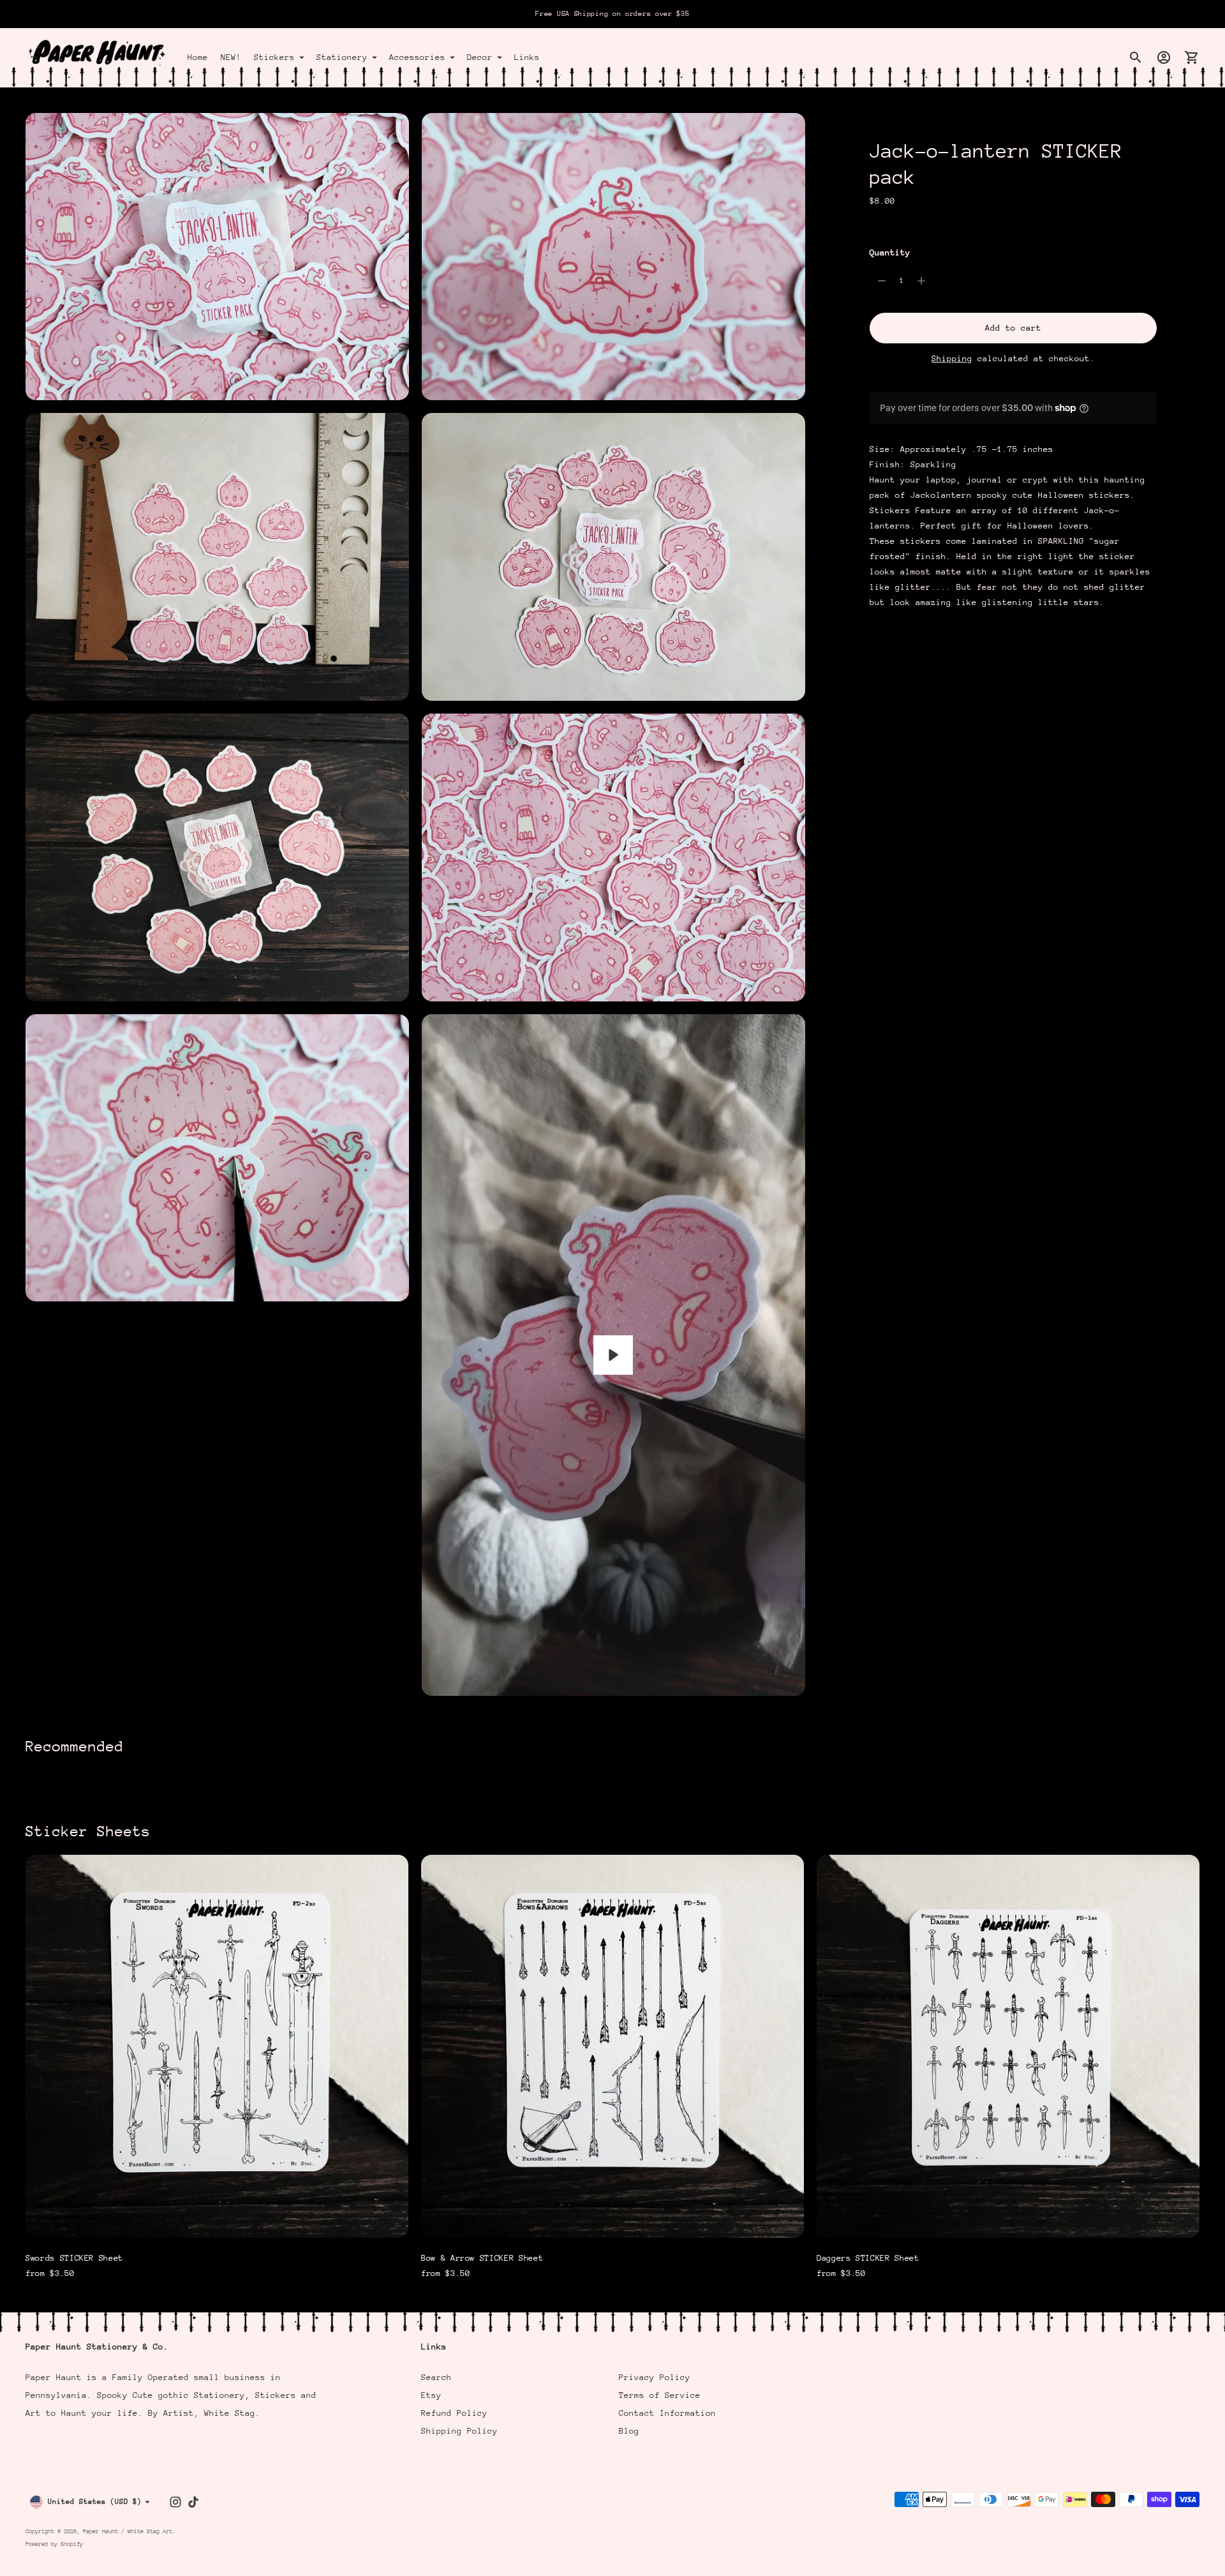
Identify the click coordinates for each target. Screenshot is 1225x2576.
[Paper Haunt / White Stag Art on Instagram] (175, 2502)
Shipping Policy (459, 2431)
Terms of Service (660, 2395)
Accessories (417, 57)
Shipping (952, 358)
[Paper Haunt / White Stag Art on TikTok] (193, 2502)
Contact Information (667, 2413)
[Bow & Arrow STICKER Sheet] (612, 2046)
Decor (480, 57)
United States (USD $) (95, 2502)
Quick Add (217, 2220)
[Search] (1136, 57)
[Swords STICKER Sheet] (217, 2046)
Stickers (274, 57)
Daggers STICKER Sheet (868, 2258)
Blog (629, 2431)
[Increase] (921, 281)
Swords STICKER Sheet (74, 2258)
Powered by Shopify (54, 2544)
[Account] (1164, 57)
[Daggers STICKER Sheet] (1008, 2046)
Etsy (431, 2395)
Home (198, 57)
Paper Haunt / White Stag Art (128, 2531)
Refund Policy (454, 2413)
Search (436, 2377)
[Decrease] (882, 281)
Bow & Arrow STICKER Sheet (482, 2258)
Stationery (342, 57)
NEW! (231, 57)
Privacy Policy (655, 2377)
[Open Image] (217, 257)
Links (527, 57)
